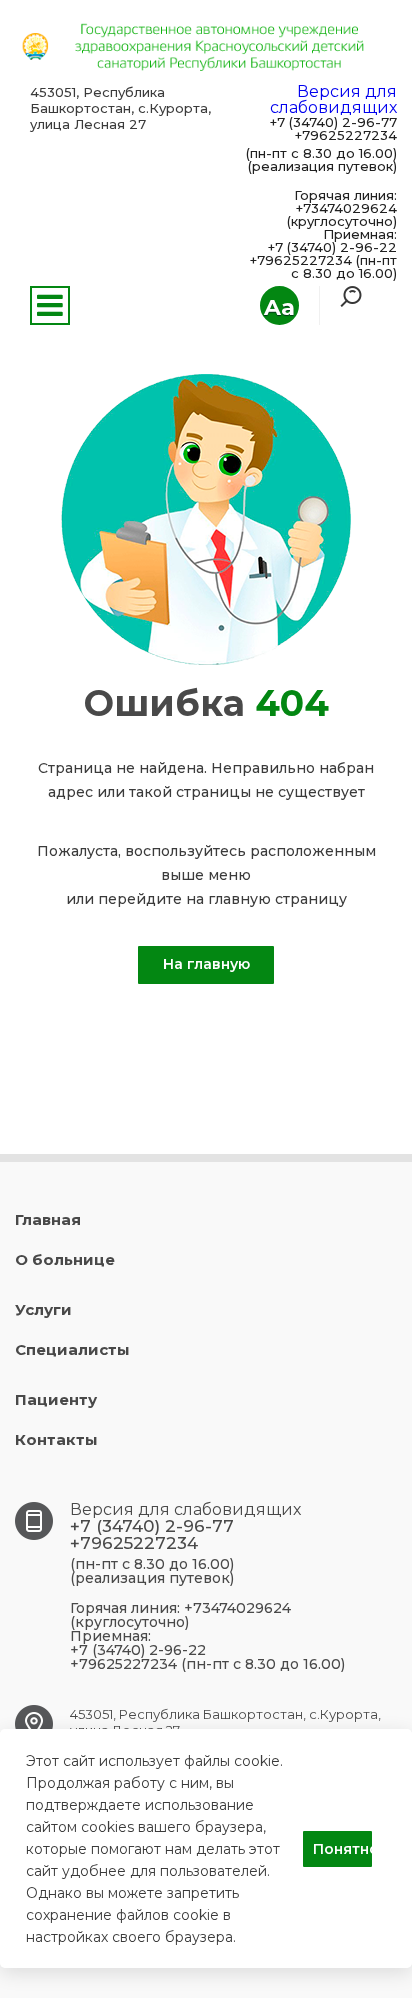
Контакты (56, 1439)
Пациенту (56, 1399)
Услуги (43, 1309)
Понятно (342, 1849)
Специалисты (72, 1349)
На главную (206, 964)
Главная (48, 1219)
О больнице (65, 1259)
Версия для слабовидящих (333, 99)
